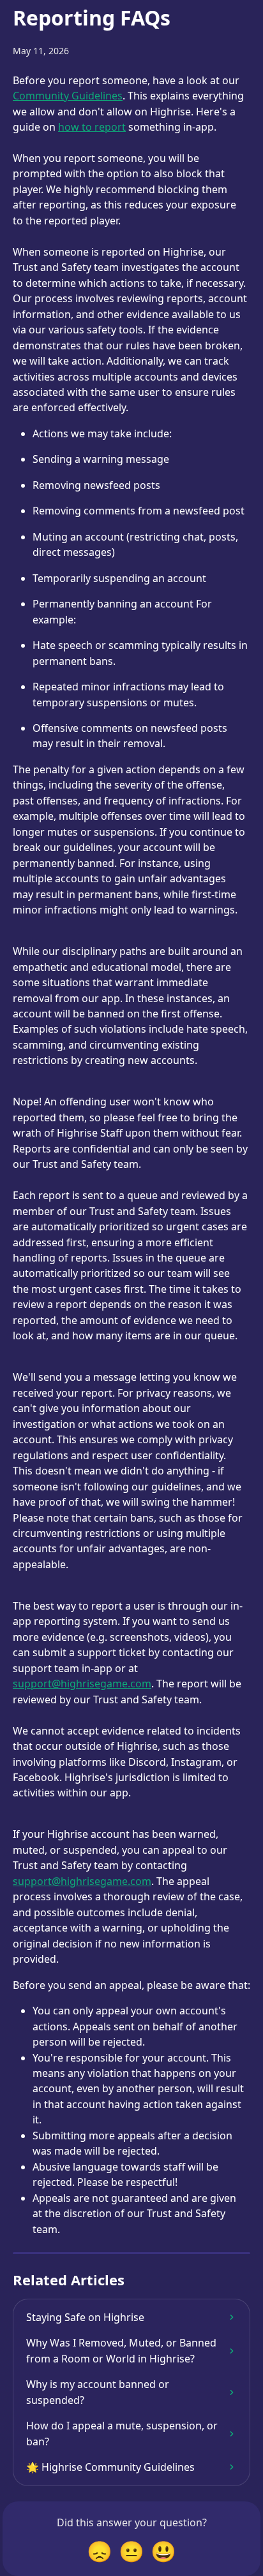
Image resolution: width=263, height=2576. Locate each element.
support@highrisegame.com (82, 1684)
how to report (92, 127)
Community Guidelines (68, 96)
